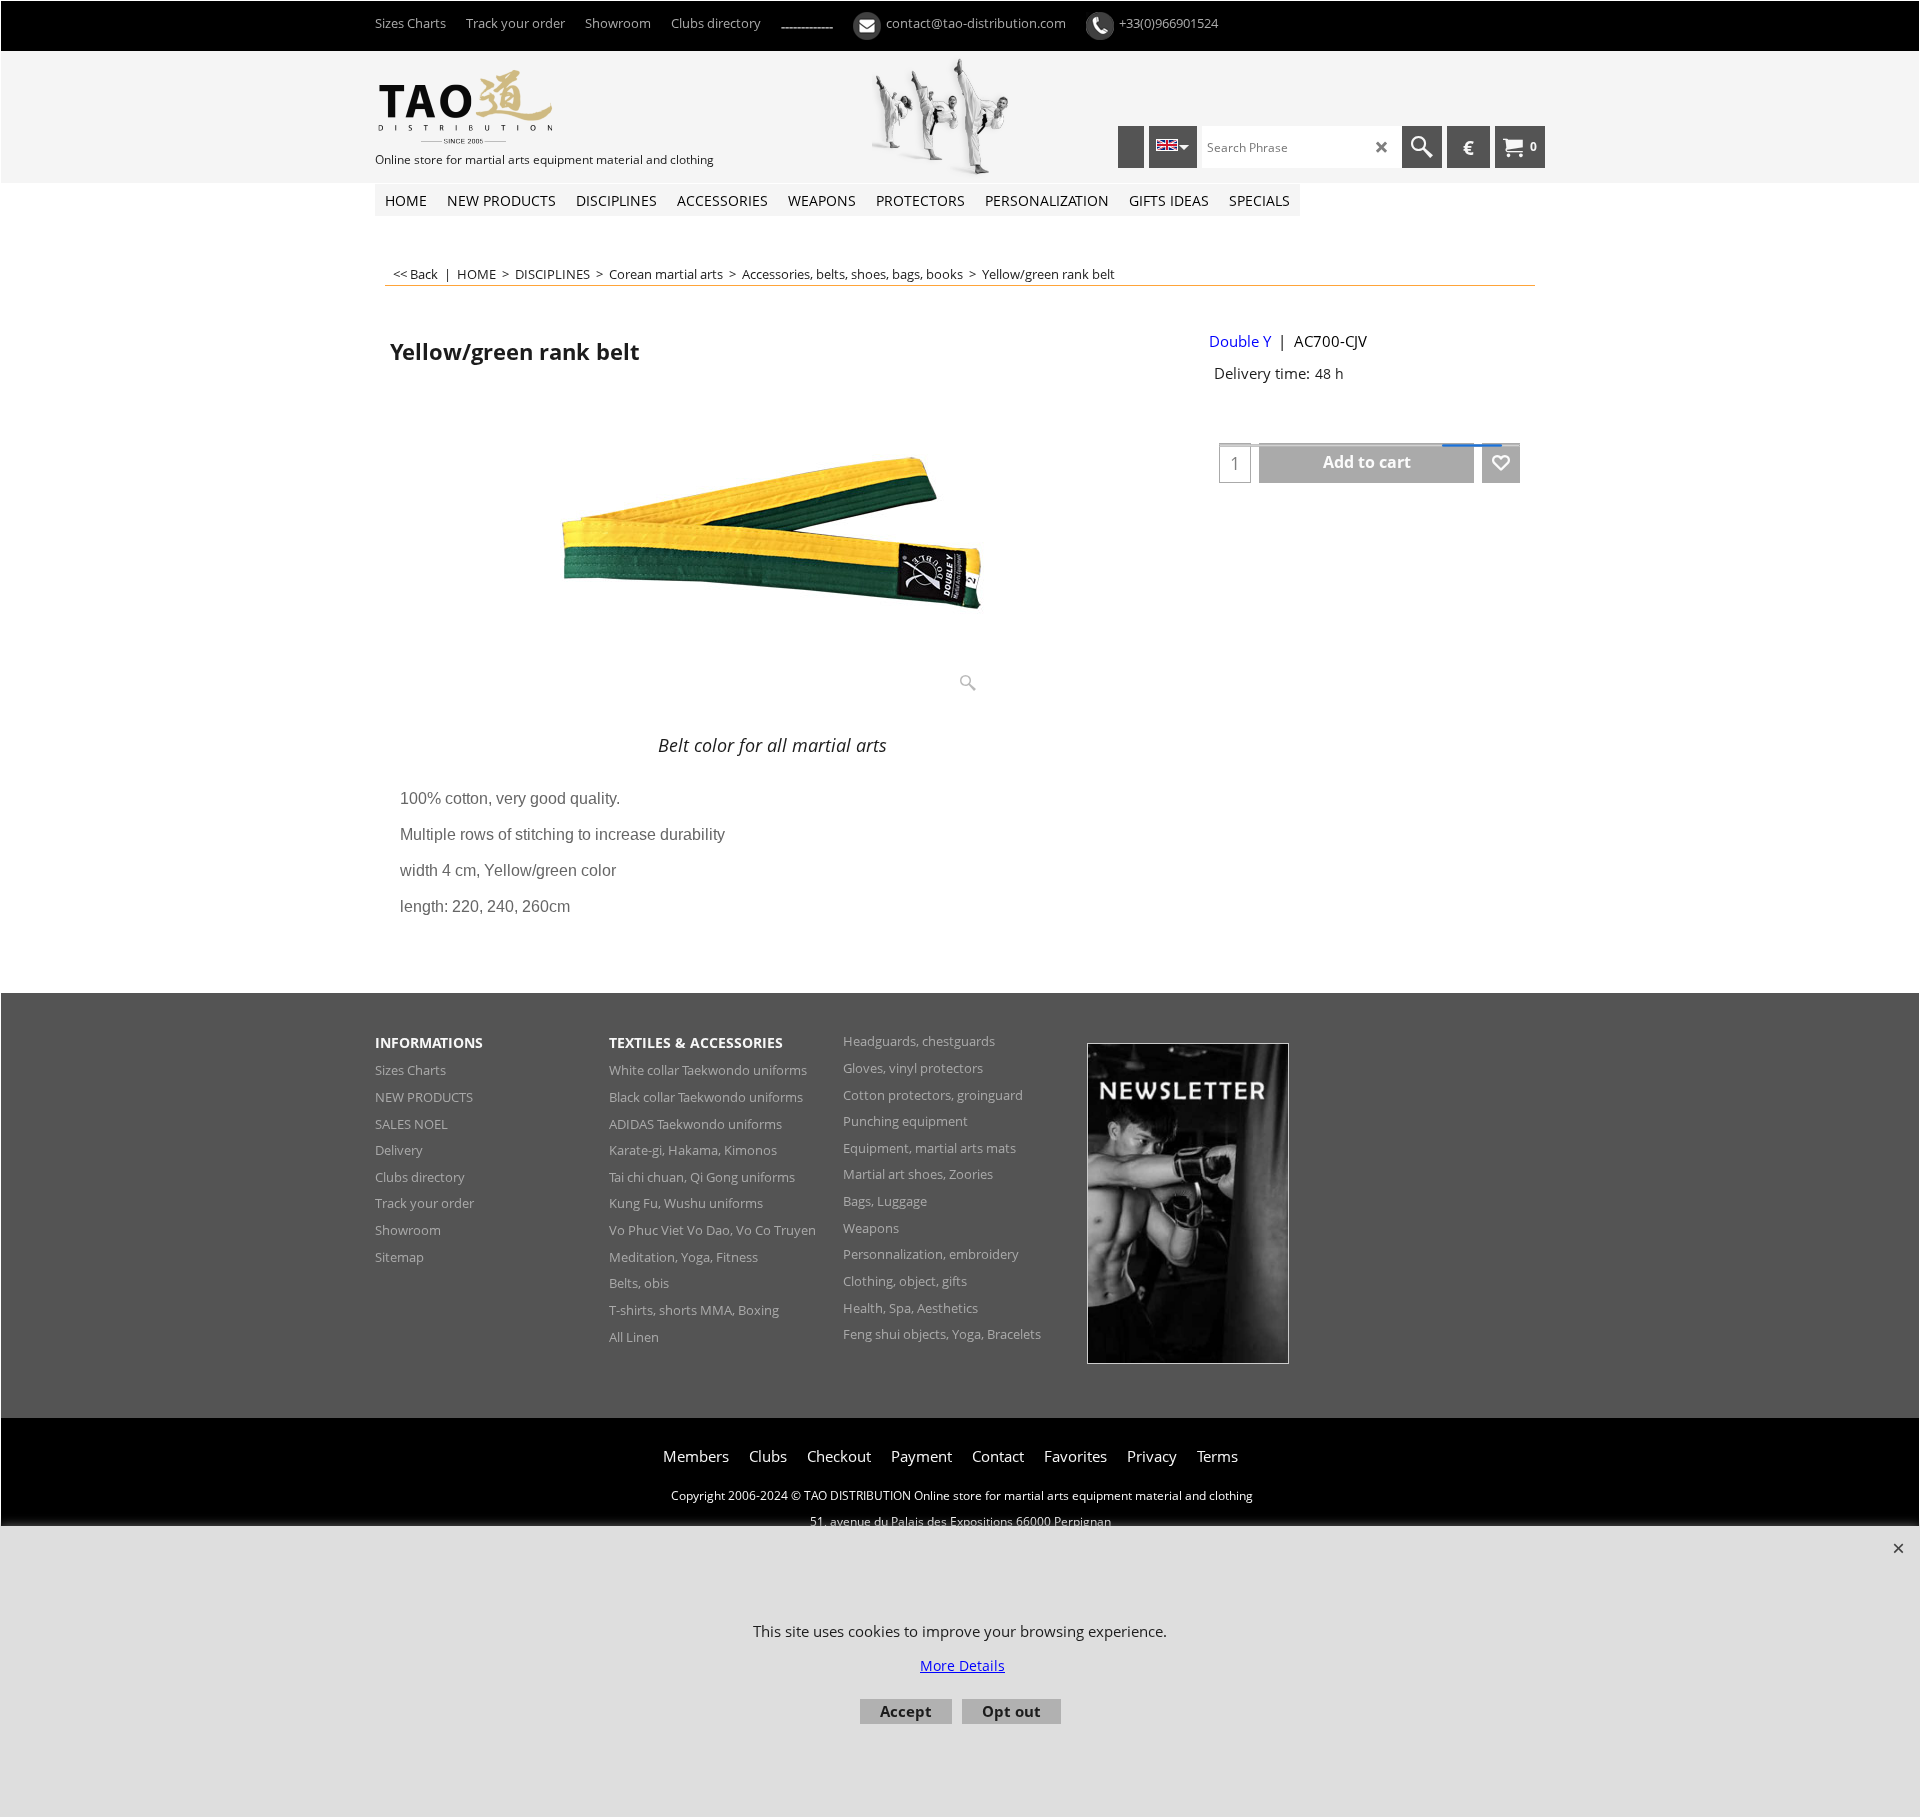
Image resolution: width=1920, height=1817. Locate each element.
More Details (962, 1665)
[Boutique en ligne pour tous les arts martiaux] (525, 106)
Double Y (1240, 341)
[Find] (1422, 147)
